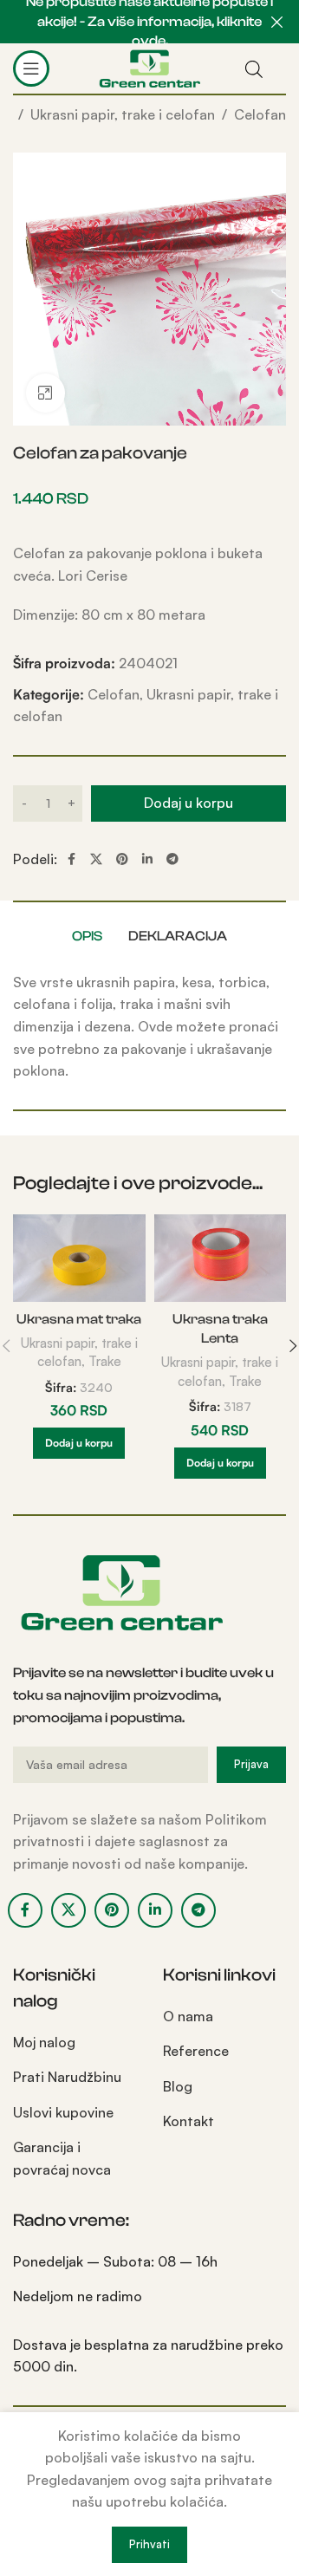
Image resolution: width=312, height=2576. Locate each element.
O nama (188, 2016)
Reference (196, 2051)
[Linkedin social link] (147, 859)
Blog (178, 2086)
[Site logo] (149, 67)
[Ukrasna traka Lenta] (221, 1259)
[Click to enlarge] (45, 393)
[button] (79, 1443)
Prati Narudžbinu (67, 2077)
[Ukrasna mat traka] (79, 1259)
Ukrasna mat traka (79, 1319)
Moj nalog (44, 2042)
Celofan (260, 114)
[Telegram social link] (172, 859)
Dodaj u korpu (188, 803)
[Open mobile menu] (31, 68)
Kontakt (188, 2121)
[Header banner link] (149, 22)
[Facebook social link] (71, 859)
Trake (105, 1361)
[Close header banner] (277, 22)
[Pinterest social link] (122, 859)
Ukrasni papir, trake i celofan (123, 114)
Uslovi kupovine (63, 2112)
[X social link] (96, 859)
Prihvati (149, 2544)
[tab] (87, 936)
